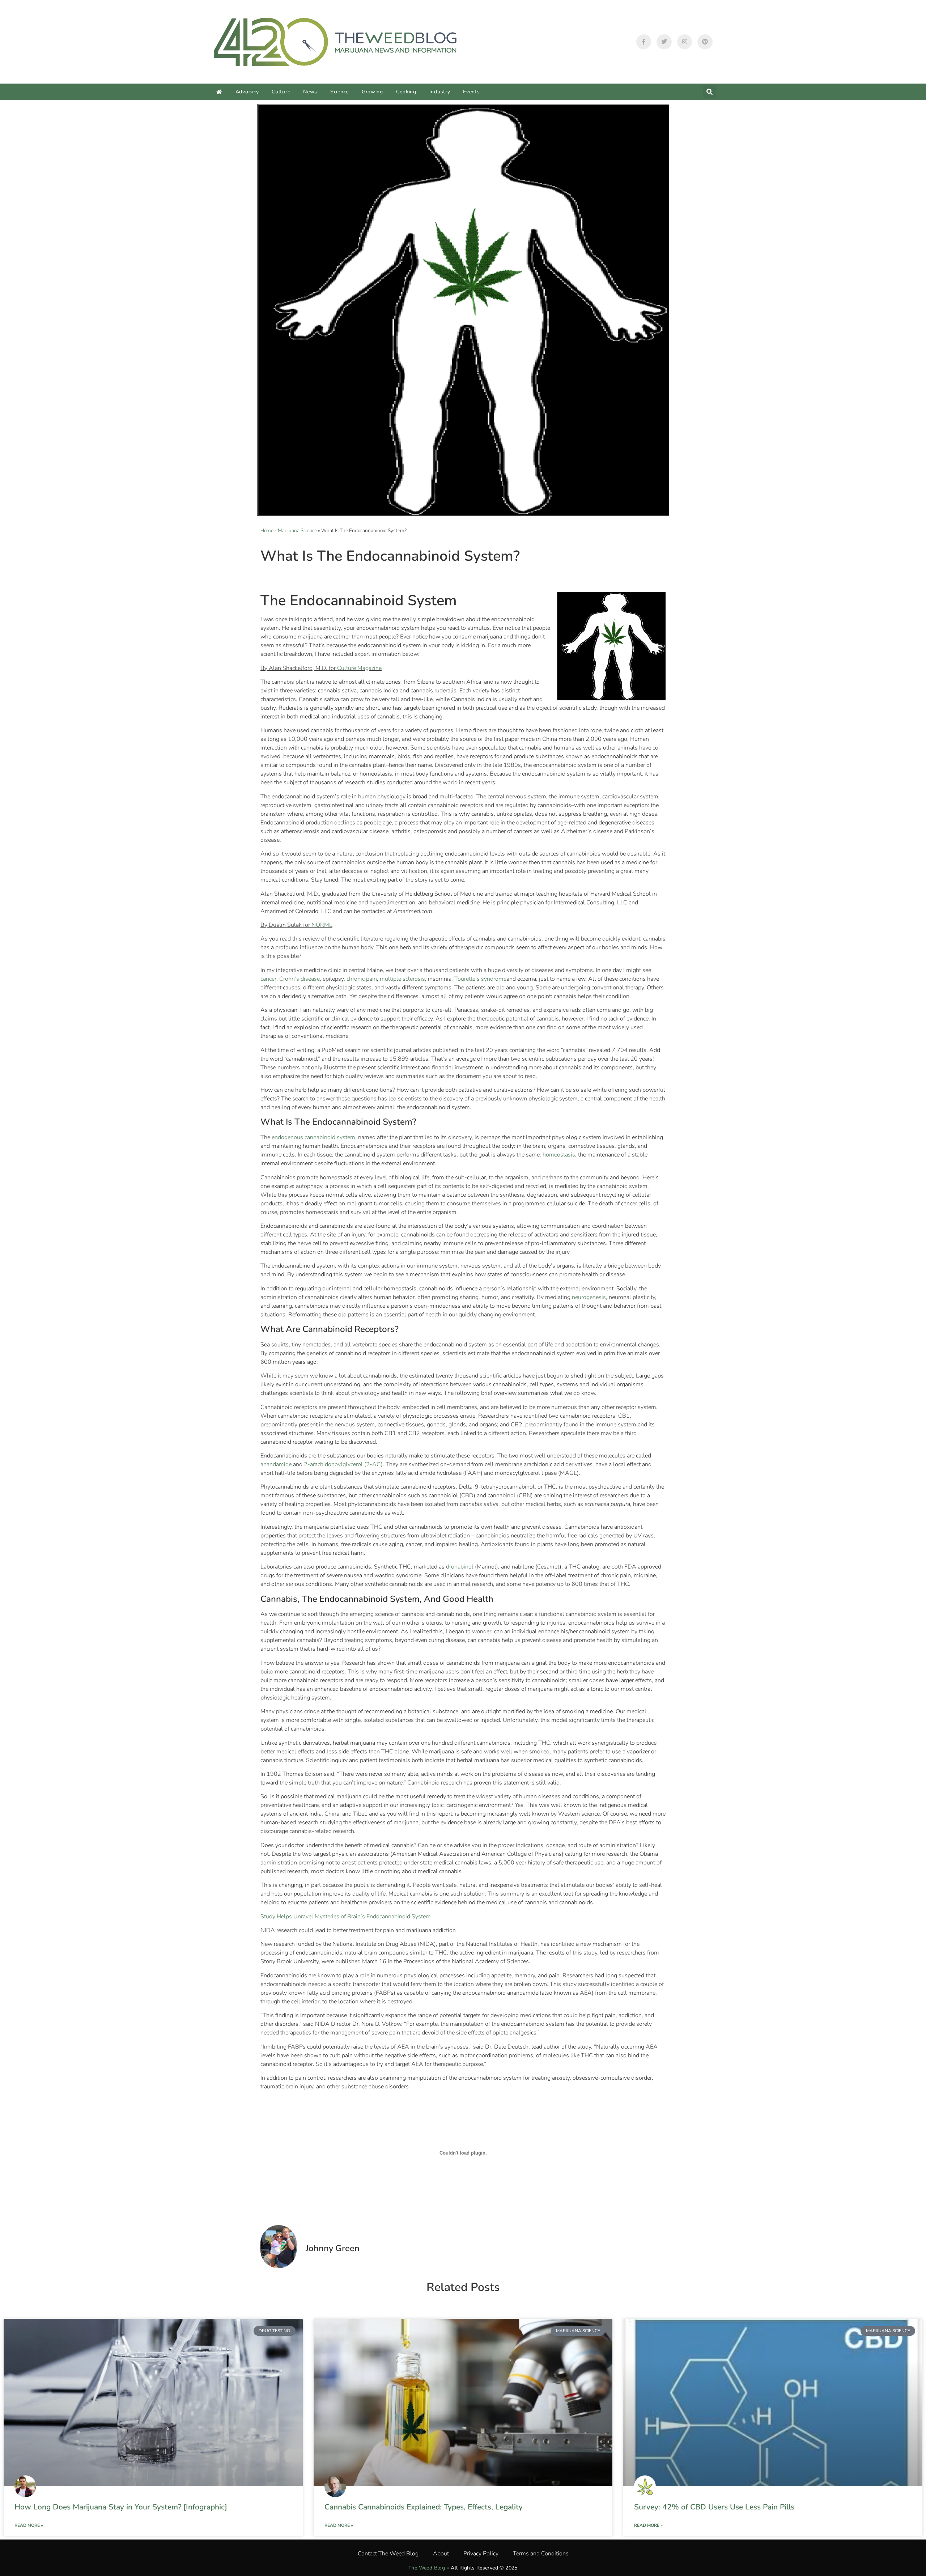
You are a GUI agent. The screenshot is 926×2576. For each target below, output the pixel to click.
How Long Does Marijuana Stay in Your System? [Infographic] (121, 2507)
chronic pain (362, 979)
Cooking (406, 92)
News (310, 92)
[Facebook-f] (644, 42)
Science (339, 92)
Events (471, 92)
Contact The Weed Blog (388, 2554)
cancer (268, 979)
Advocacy (247, 92)
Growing (372, 92)
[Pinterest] (705, 42)
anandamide (276, 1464)
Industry (440, 92)
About (441, 2554)
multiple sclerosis (402, 979)
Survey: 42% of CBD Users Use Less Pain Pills (714, 2507)
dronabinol (460, 1567)
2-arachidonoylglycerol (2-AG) (343, 1464)
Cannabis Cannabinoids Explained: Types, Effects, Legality (424, 2507)
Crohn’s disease (300, 979)
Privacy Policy (481, 2554)
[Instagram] (685, 42)
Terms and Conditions (541, 2554)
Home (267, 531)
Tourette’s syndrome (480, 979)
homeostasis (559, 1155)
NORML (322, 925)
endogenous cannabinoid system (313, 1137)
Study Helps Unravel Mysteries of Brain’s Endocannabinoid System (346, 1917)
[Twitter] (664, 42)
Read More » (29, 2525)
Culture (281, 92)
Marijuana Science (297, 531)
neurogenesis (589, 1297)
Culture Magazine (359, 668)
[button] (710, 92)
